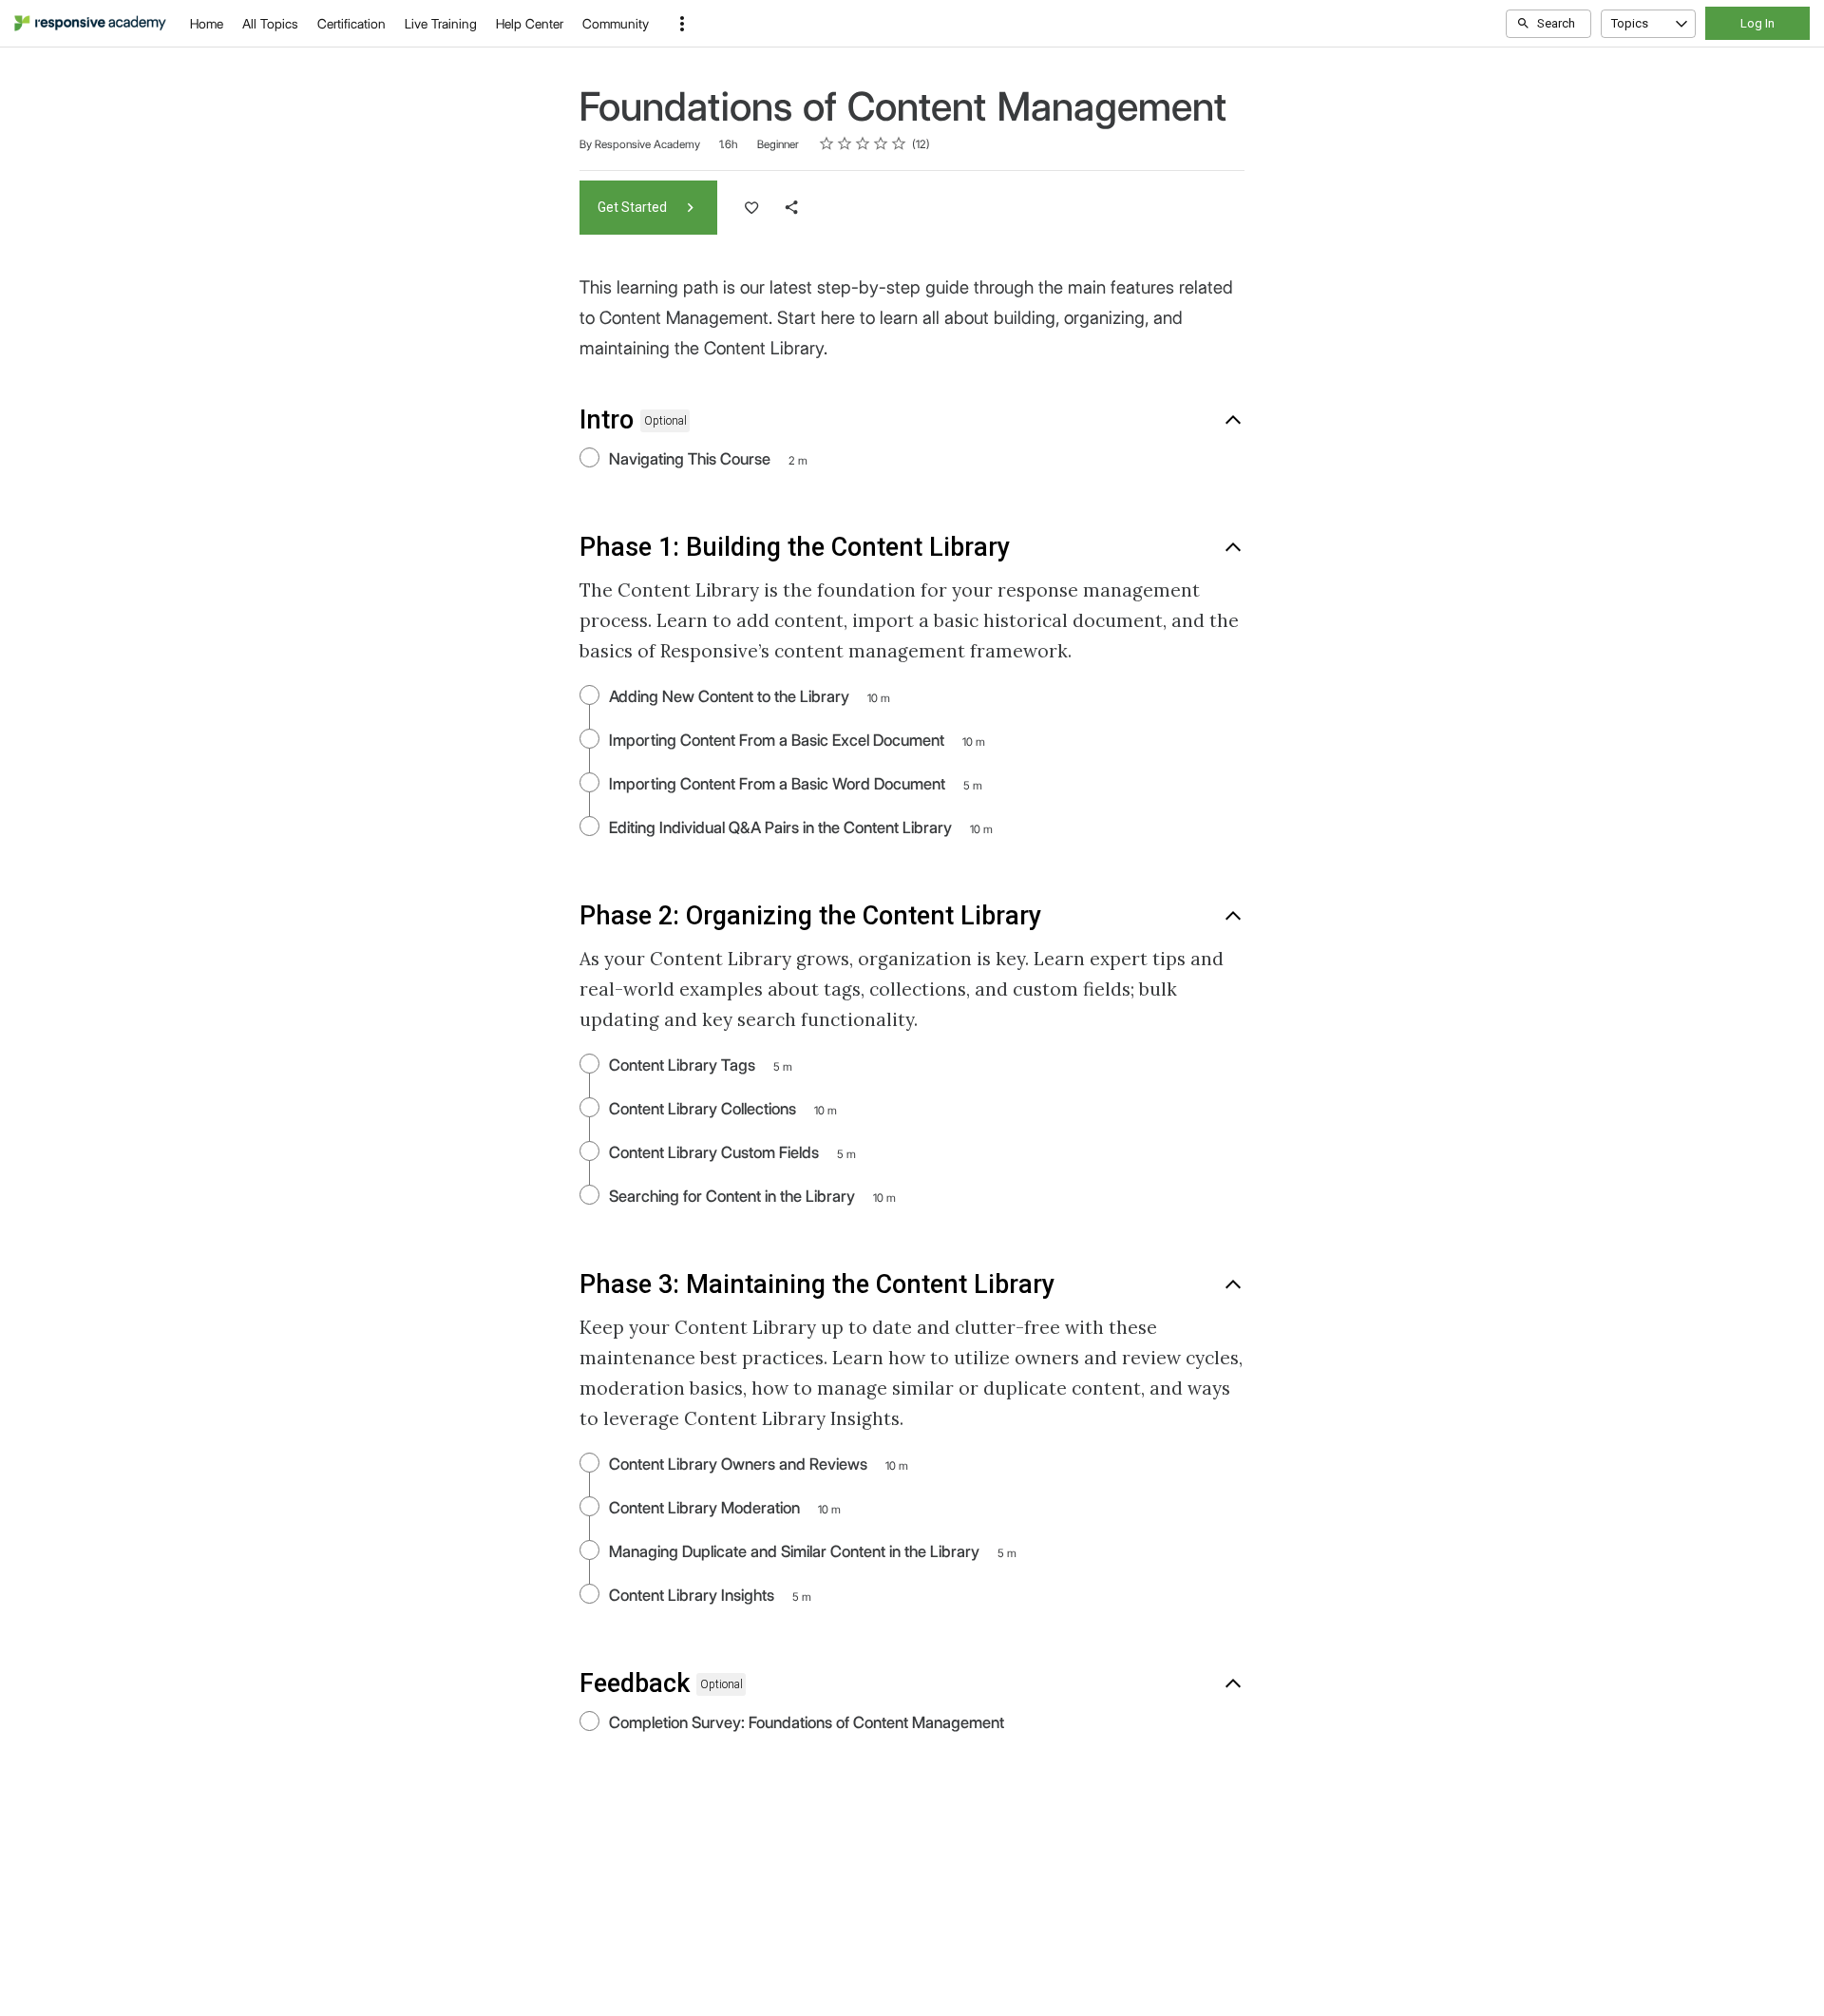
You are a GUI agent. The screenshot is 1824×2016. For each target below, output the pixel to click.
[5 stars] (899, 143)
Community (616, 24)
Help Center (530, 24)
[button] (682, 24)
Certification (351, 24)
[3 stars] (863, 143)
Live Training (441, 24)
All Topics (270, 24)
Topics (1630, 23)
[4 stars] (881, 143)
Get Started (634, 207)
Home (207, 24)
